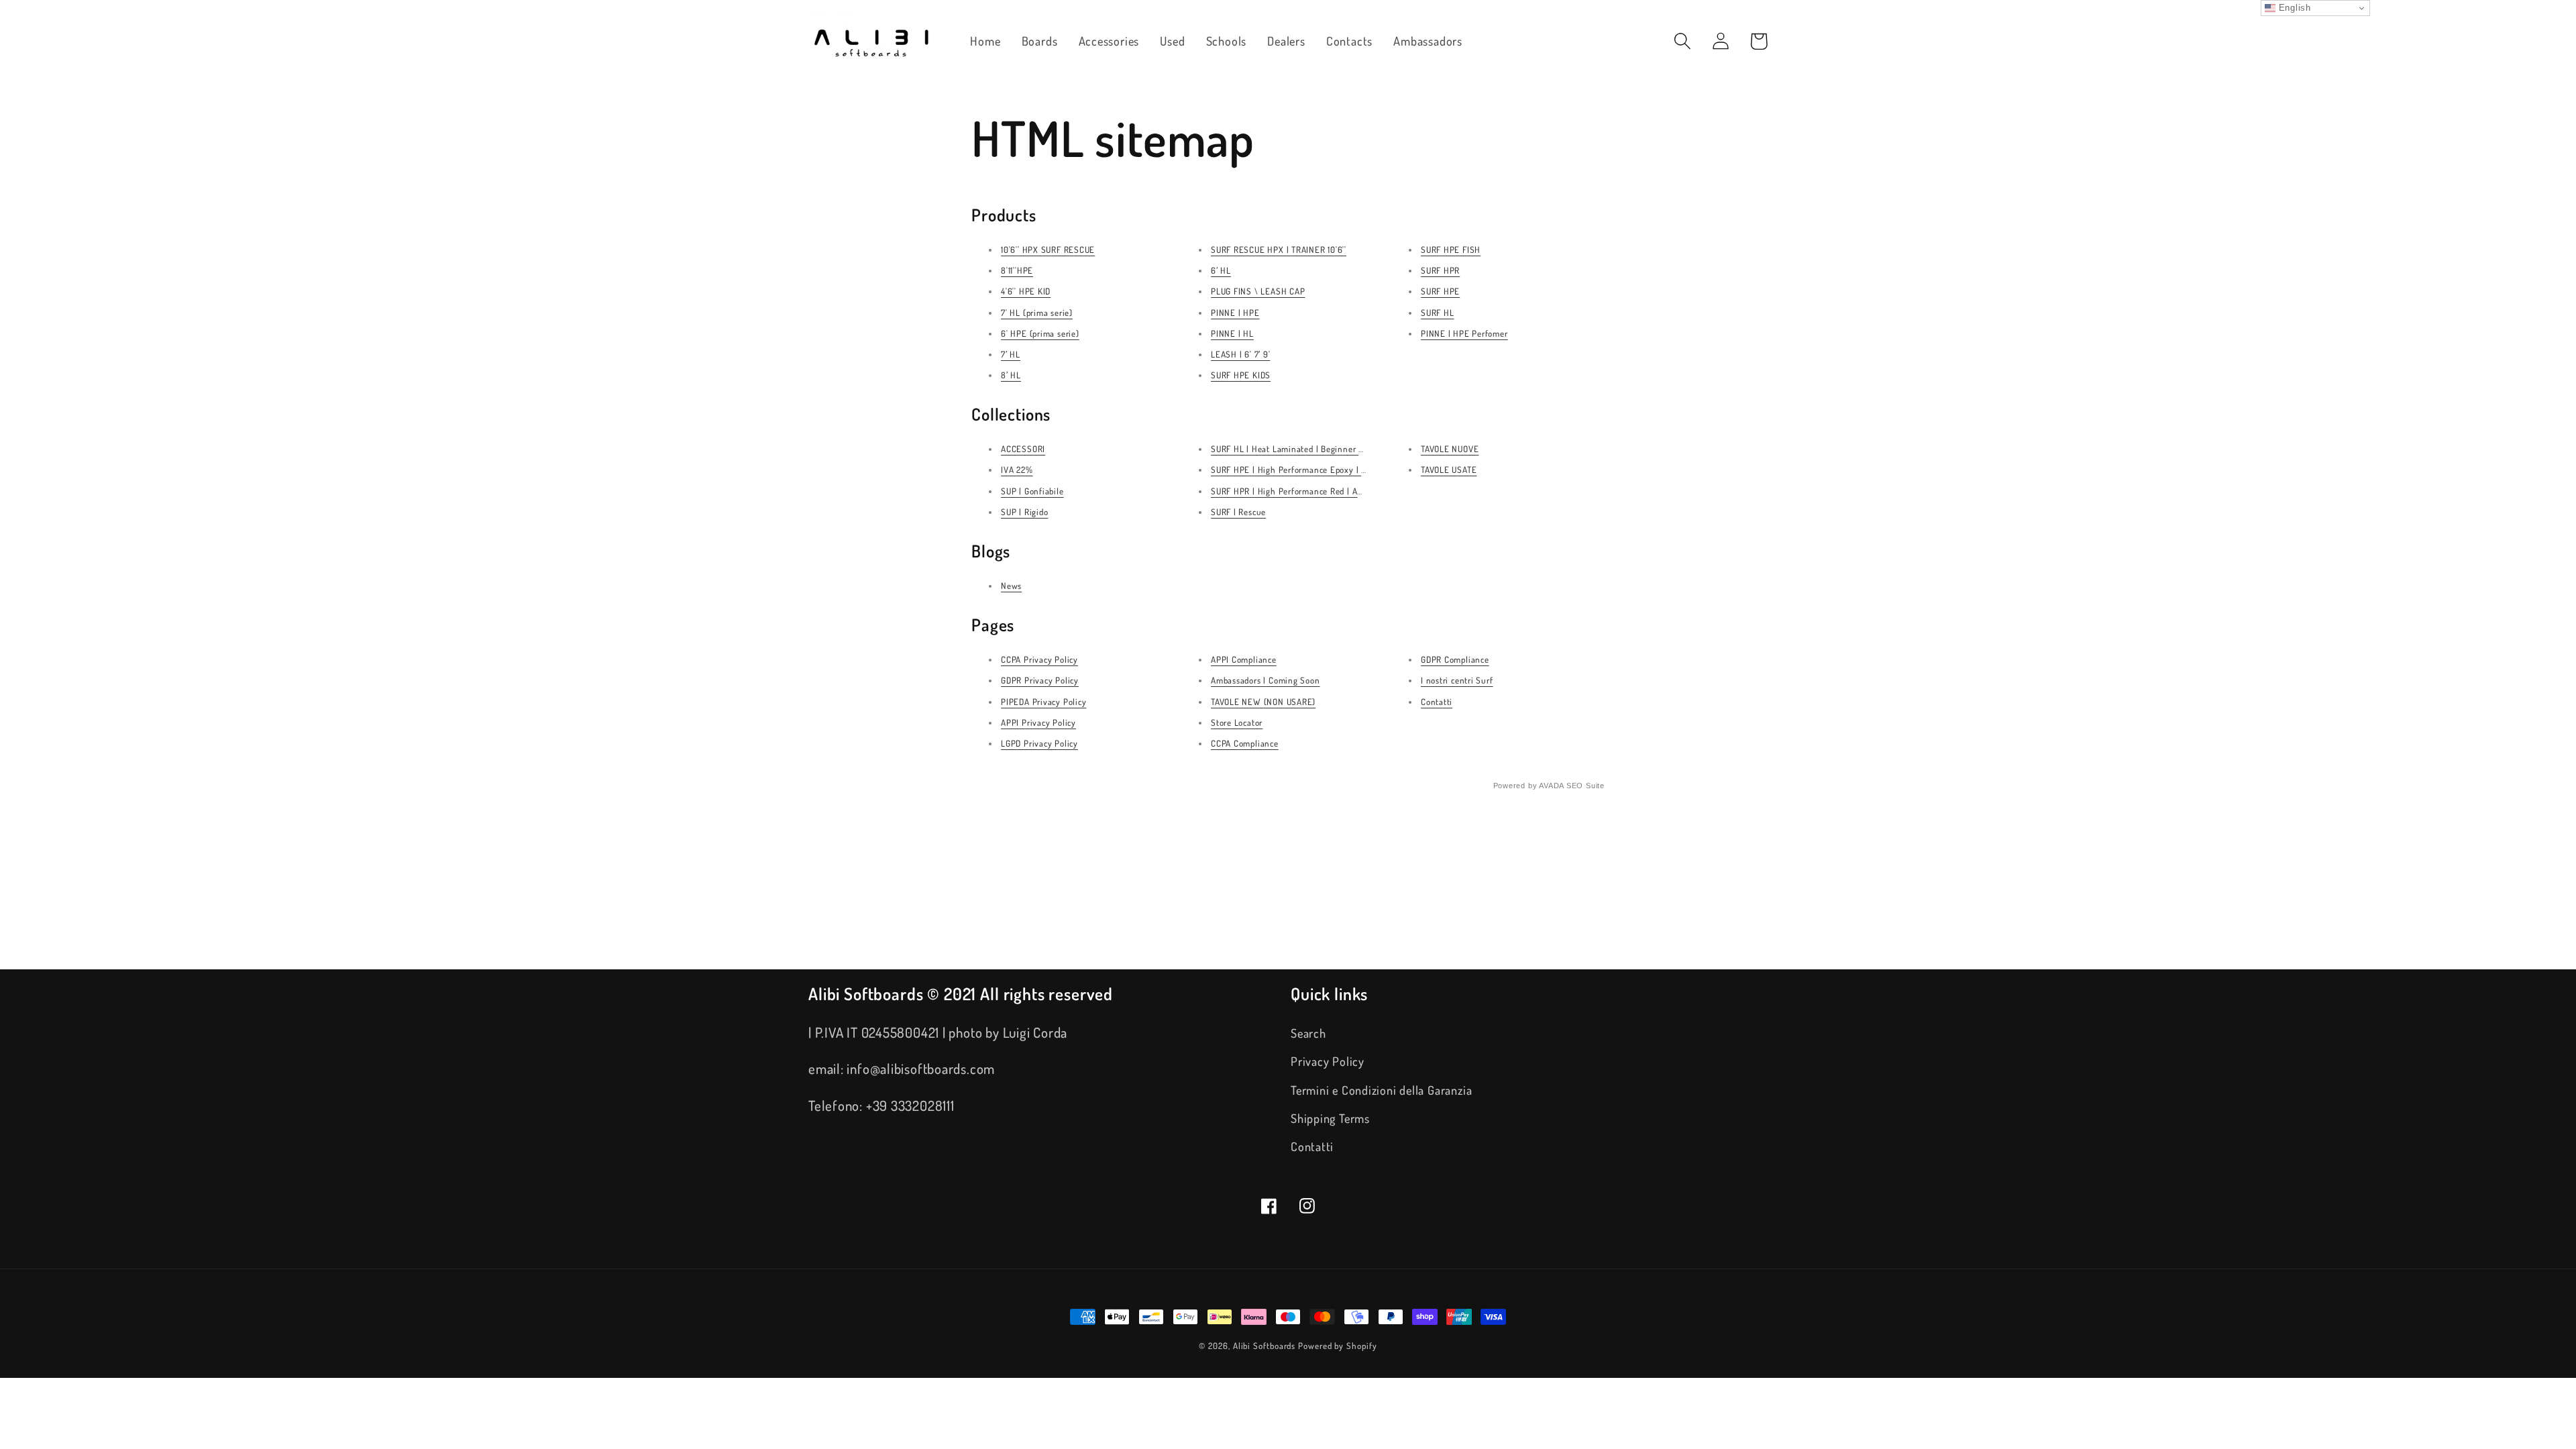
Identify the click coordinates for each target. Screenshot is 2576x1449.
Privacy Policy (1328, 1061)
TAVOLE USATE (1449, 470)
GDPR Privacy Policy (1040, 680)
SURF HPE (1440, 291)
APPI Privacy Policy (1038, 722)
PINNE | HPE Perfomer (1464, 333)
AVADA (1551, 786)
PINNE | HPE (1235, 313)
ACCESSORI (1023, 449)
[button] (1682, 41)
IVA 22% (1017, 470)
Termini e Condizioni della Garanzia (1381, 1090)
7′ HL (1011, 354)
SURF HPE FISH (1451, 250)
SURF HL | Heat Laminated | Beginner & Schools (1304, 449)
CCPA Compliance (1245, 743)
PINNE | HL (1232, 333)
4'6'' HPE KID (1026, 291)
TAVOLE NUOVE (1450, 449)
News (1011, 586)
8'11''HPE (1017, 270)
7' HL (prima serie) (1037, 313)
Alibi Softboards (1265, 1346)
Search (1308, 1033)
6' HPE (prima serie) (1040, 333)
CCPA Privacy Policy (1039, 659)
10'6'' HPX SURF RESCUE (1048, 250)
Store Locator (1237, 722)
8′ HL (1011, 375)
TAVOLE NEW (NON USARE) (1263, 702)
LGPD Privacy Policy (1039, 743)
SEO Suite (1586, 786)
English (2293, 8)
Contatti (1437, 702)
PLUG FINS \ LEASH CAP (1258, 291)
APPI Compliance (1244, 659)
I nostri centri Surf (1457, 680)
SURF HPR (1440, 270)
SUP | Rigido (1024, 512)
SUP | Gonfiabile (1032, 491)
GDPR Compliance (1455, 659)
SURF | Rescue (1238, 512)
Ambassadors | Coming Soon (1266, 680)
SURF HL (1437, 313)
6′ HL (1221, 270)
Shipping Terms (1330, 1118)
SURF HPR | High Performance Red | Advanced (1300, 491)
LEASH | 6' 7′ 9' (1240, 354)
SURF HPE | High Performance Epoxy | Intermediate (1311, 470)
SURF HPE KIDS (1241, 375)
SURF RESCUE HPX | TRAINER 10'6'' (1279, 250)
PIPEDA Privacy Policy (1043, 702)
